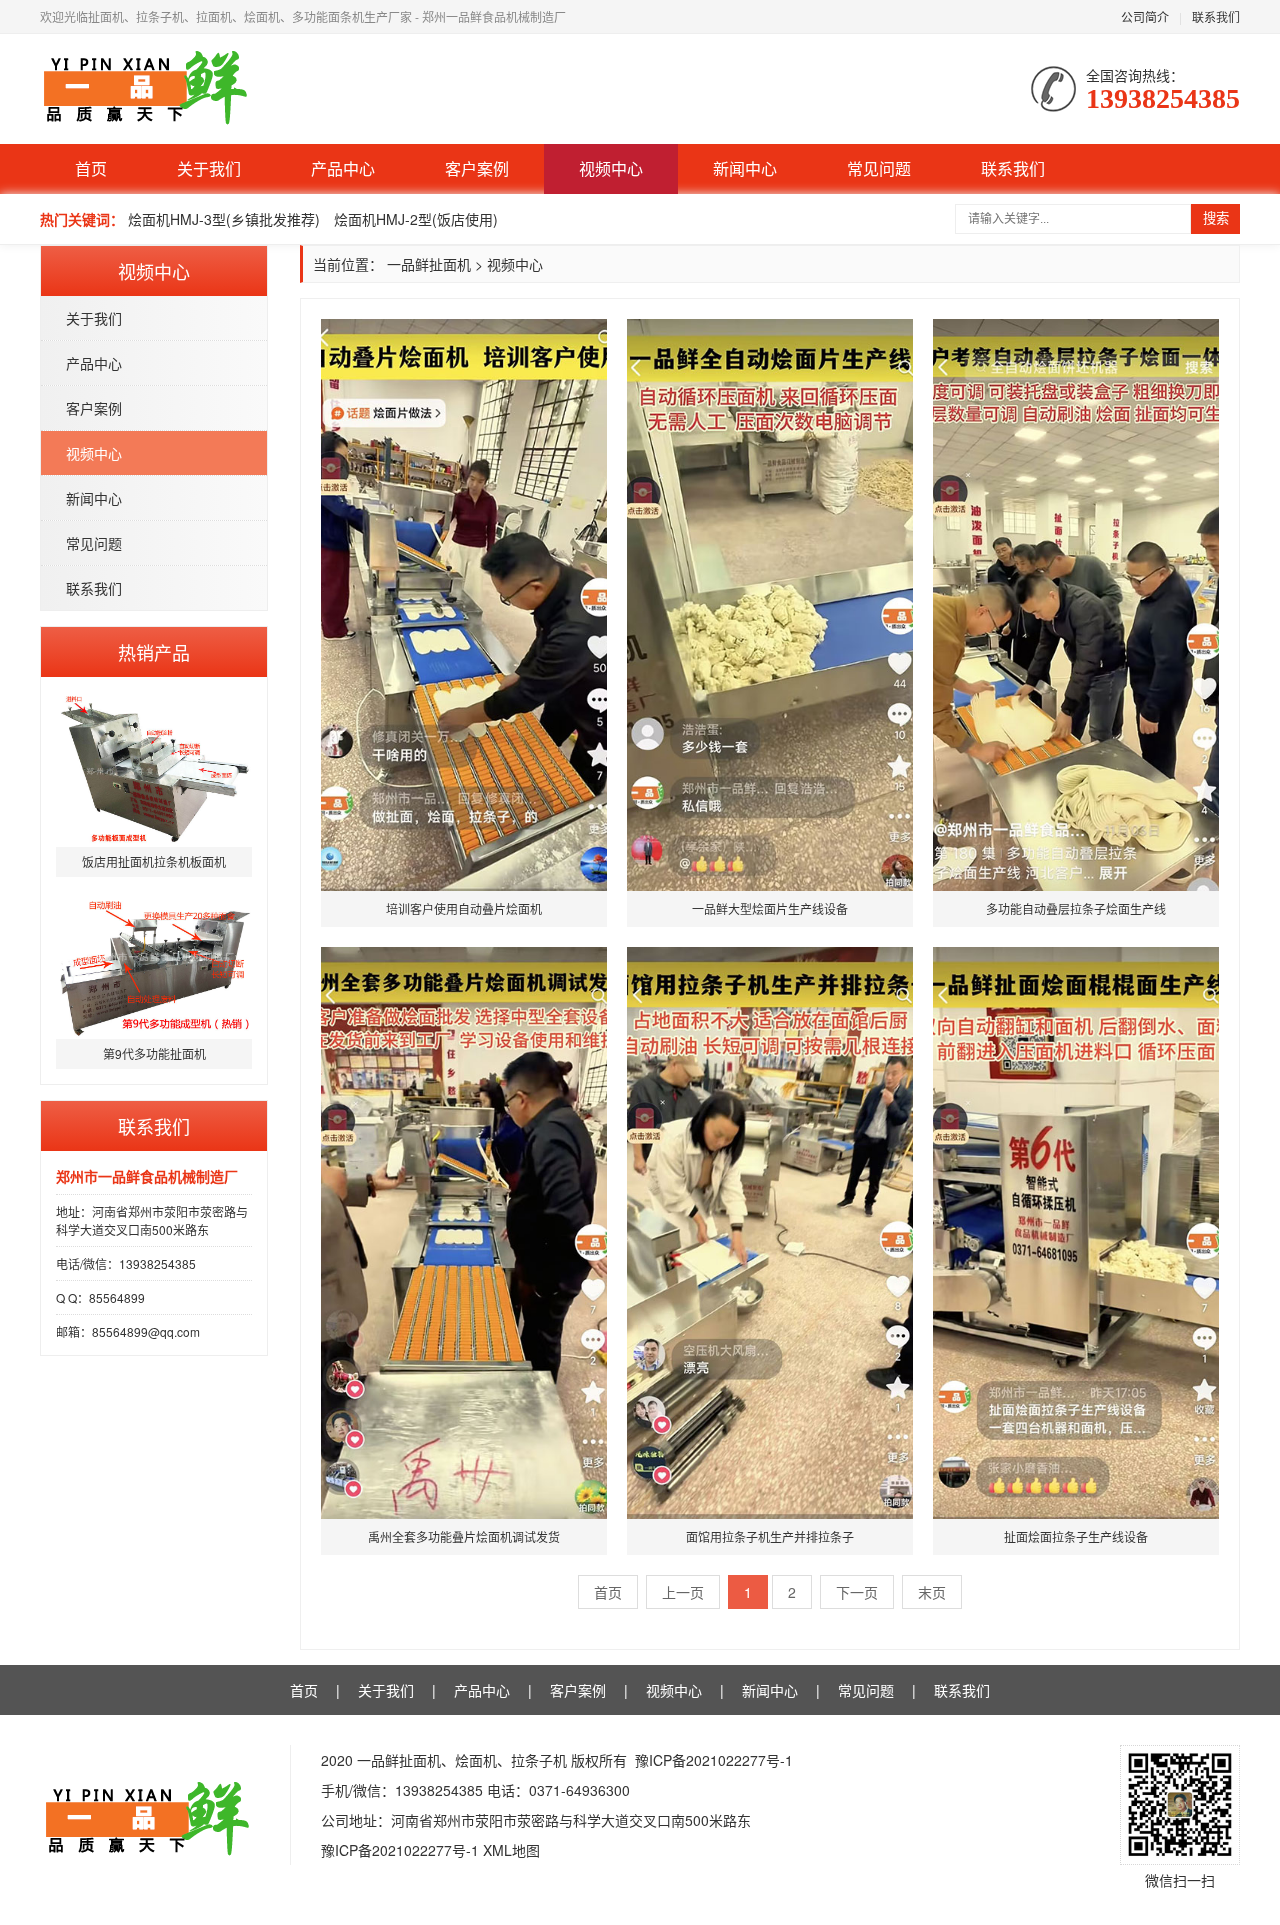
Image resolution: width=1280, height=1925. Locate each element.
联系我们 (1216, 16)
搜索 (1216, 218)
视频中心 (611, 168)
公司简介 (1145, 16)
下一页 (857, 1592)
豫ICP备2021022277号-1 (714, 1760)
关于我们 (209, 168)
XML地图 (511, 1850)
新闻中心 (745, 168)
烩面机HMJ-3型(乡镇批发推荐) (224, 219)
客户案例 (477, 168)
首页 (91, 168)
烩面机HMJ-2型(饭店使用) (416, 219)
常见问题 (879, 168)
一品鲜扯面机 (429, 264)
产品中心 (343, 168)
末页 (932, 1592)
